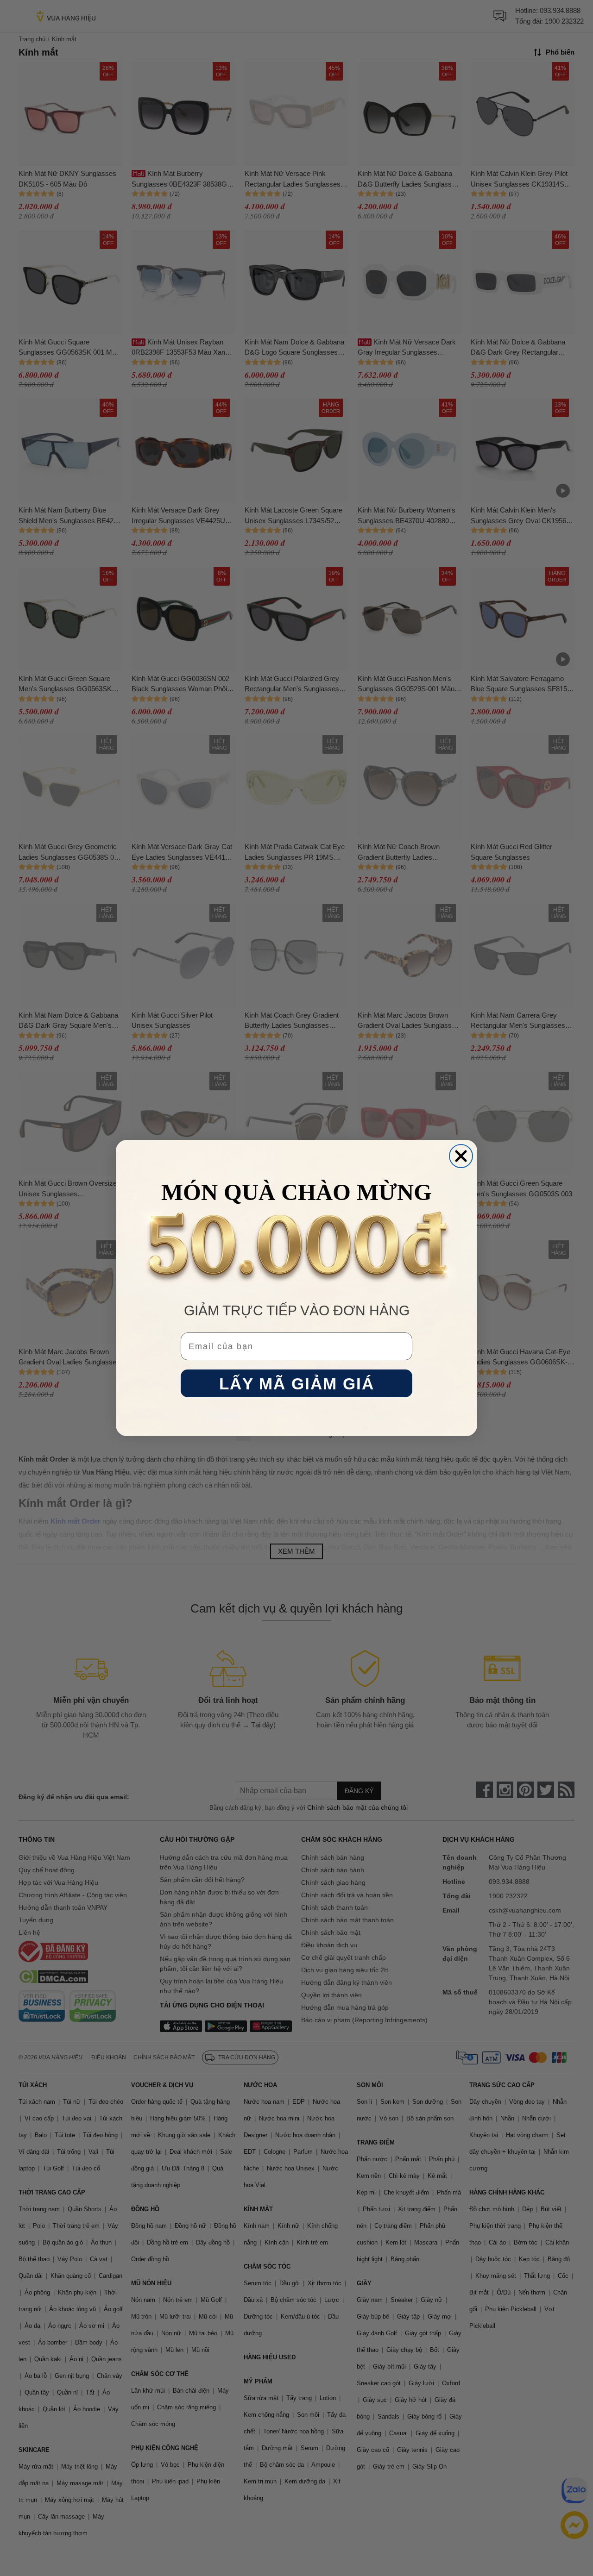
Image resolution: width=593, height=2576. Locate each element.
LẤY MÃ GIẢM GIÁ (297, 1384)
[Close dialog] (461, 1156)
